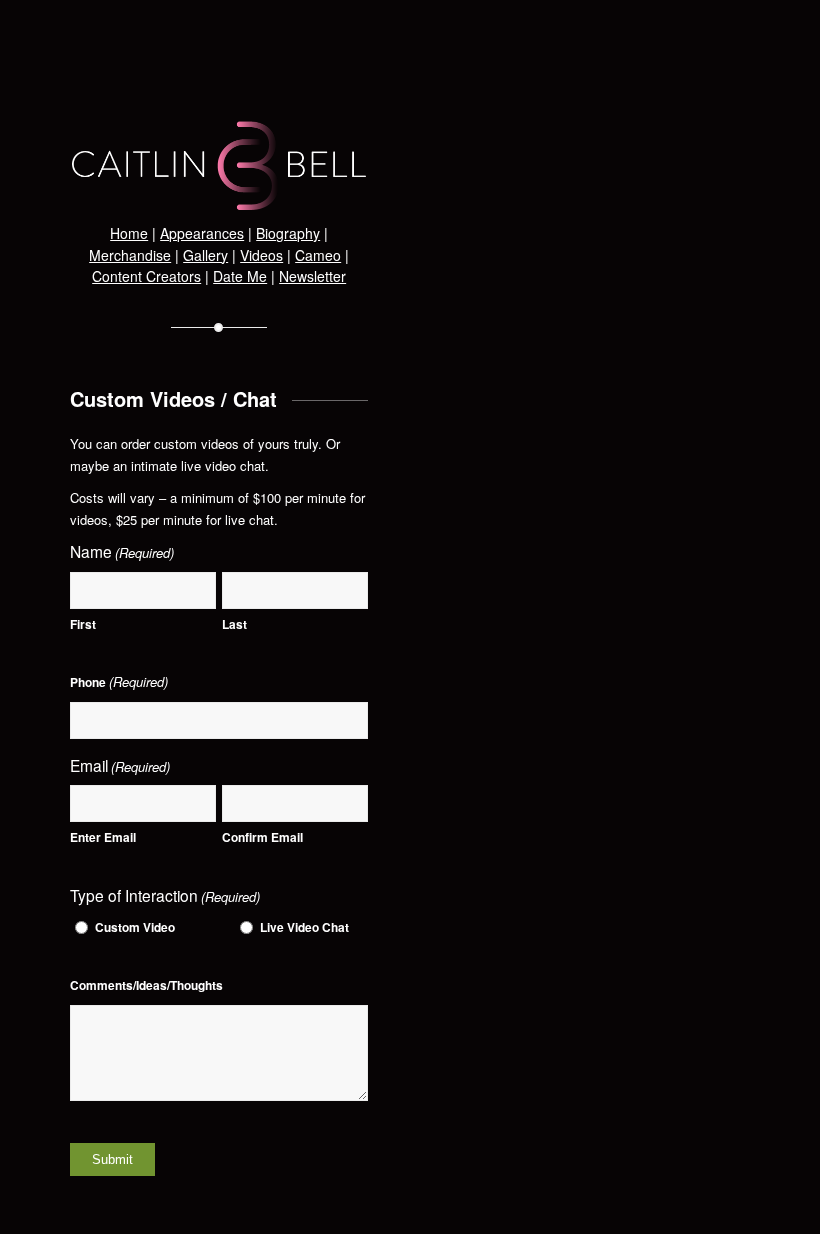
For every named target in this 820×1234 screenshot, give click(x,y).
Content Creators (146, 276)
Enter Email (103, 837)
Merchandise (130, 255)
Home (129, 233)
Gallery (205, 255)
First (83, 624)
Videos (261, 255)
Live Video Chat (304, 927)
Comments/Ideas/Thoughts (146, 985)
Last (234, 624)
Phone (119, 681)
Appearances (202, 233)
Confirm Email (262, 837)
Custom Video (135, 927)
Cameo (318, 255)
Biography (288, 233)
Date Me (240, 276)
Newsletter (312, 276)
